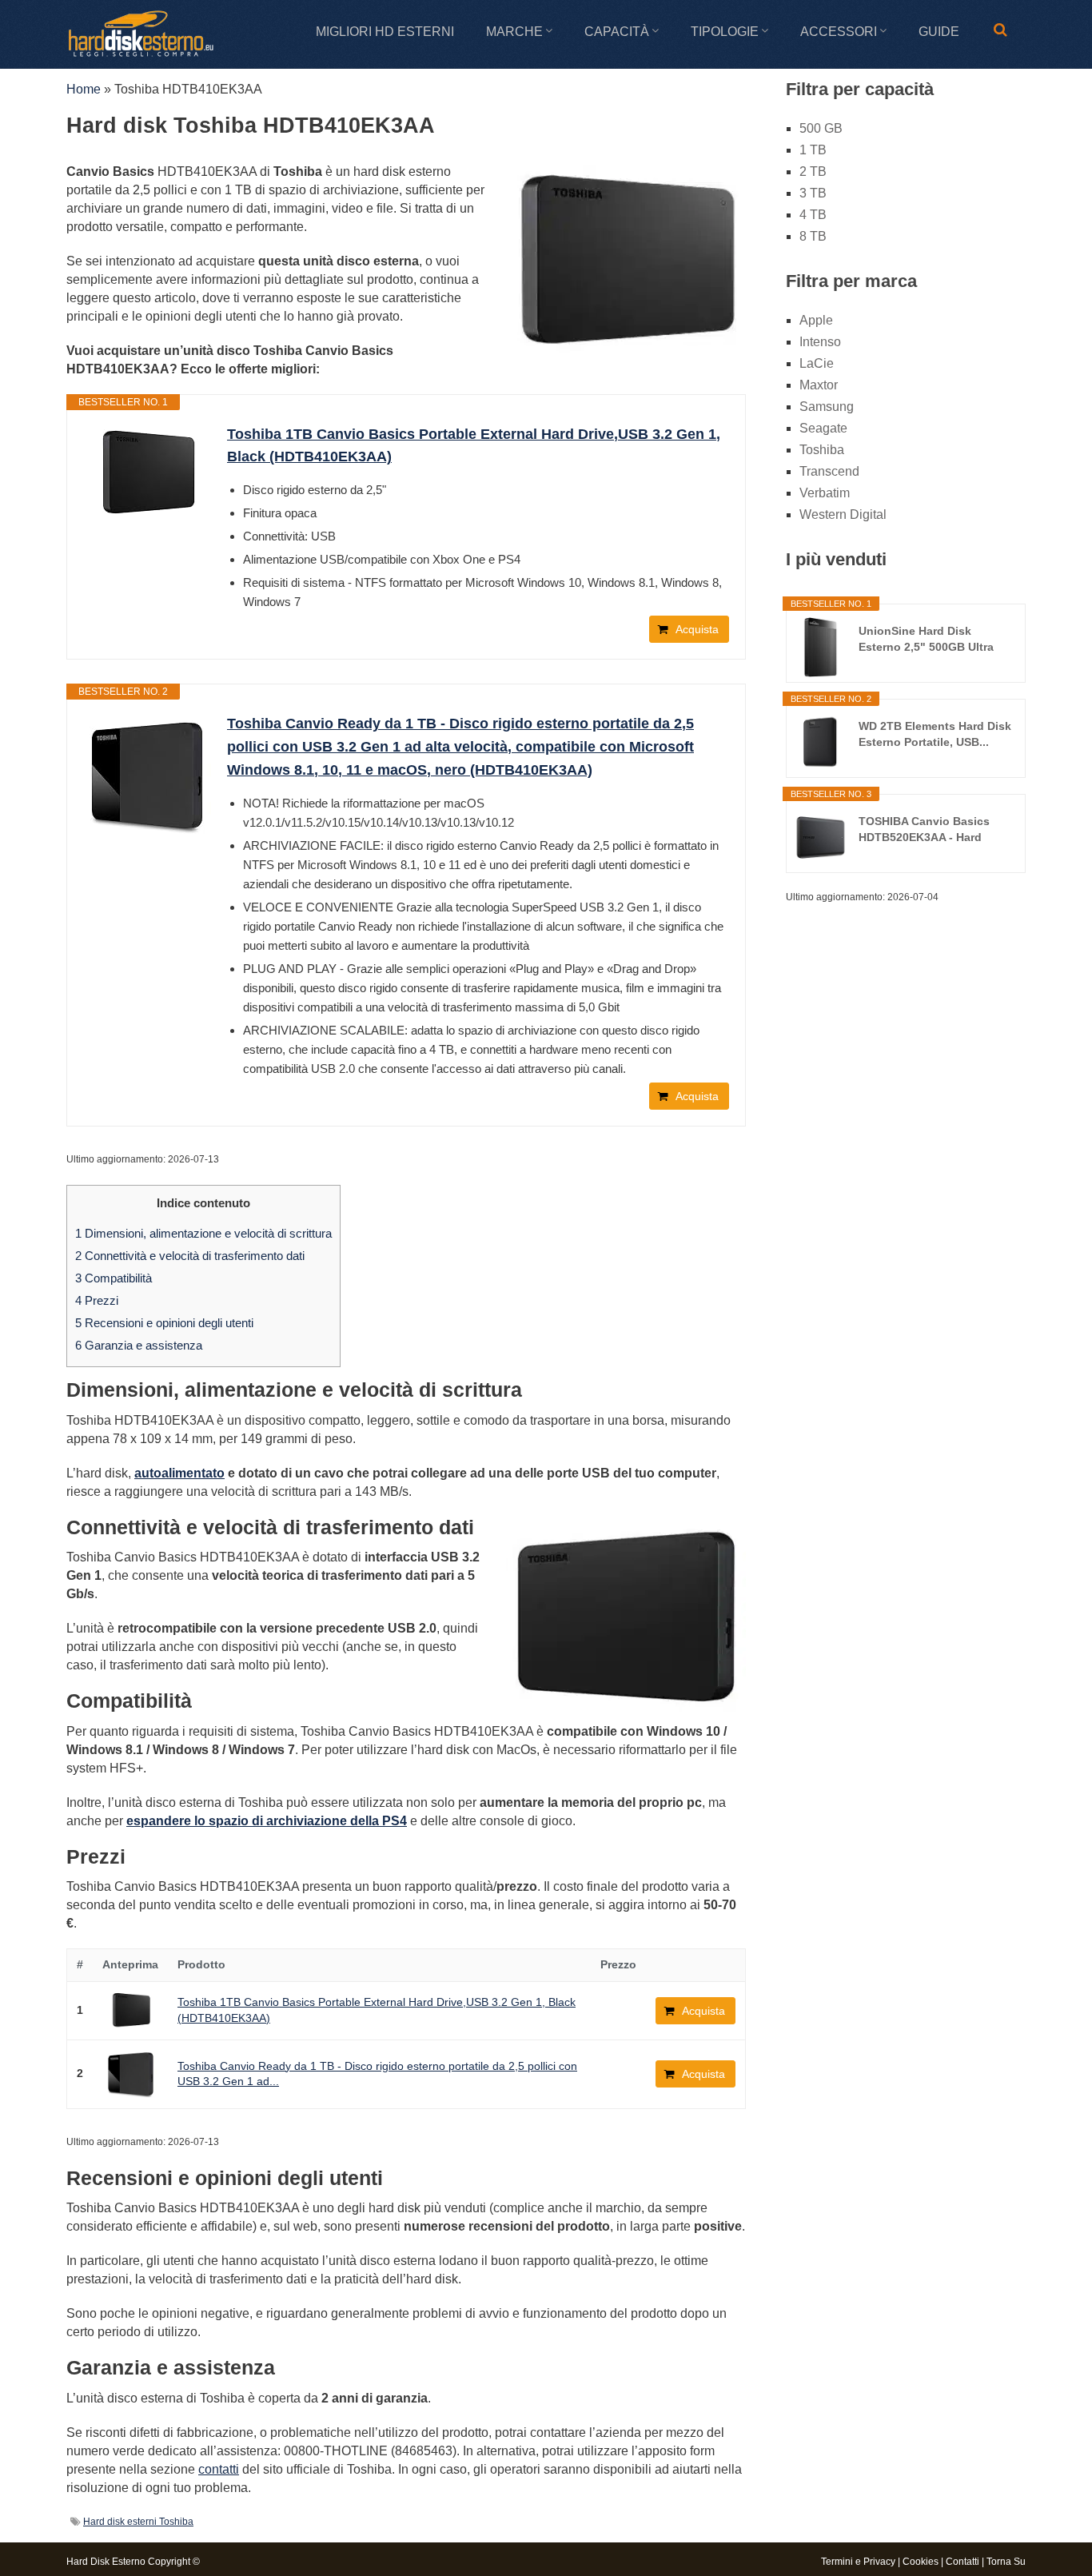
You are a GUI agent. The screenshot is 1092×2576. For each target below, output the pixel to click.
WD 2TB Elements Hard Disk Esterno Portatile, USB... (935, 734)
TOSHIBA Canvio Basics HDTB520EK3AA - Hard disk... (924, 830)
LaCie (817, 363)
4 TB (813, 215)
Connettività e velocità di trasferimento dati (190, 1256)
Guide (939, 32)
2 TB (813, 171)
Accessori (839, 32)
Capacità (617, 32)
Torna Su (1006, 2562)
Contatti (962, 2562)
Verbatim (825, 493)
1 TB (813, 150)
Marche (514, 32)
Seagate (823, 428)
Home (84, 89)
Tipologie (725, 32)
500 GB (821, 128)
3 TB (813, 193)
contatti (219, 2469)
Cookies (921, 2562)
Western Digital (843, 514)
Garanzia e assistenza (139, 1345)
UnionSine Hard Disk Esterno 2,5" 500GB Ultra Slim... (926, 640)
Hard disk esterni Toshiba (138, 2522)
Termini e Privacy (858, 2562)
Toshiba (822, 450)
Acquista (697, 629)
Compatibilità (114, 1278)
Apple (816, 320)
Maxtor (819, 385)
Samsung (827, 407)
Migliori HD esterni (385, 32)
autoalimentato (179, 1473)
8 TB (813, 236)
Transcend (829, 471)
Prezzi (97, 1300)
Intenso (820, 342)
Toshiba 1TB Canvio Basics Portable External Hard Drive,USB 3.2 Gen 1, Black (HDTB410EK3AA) (474, 446)
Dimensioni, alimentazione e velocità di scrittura (203, 1233)
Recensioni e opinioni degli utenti (164, 1323)
